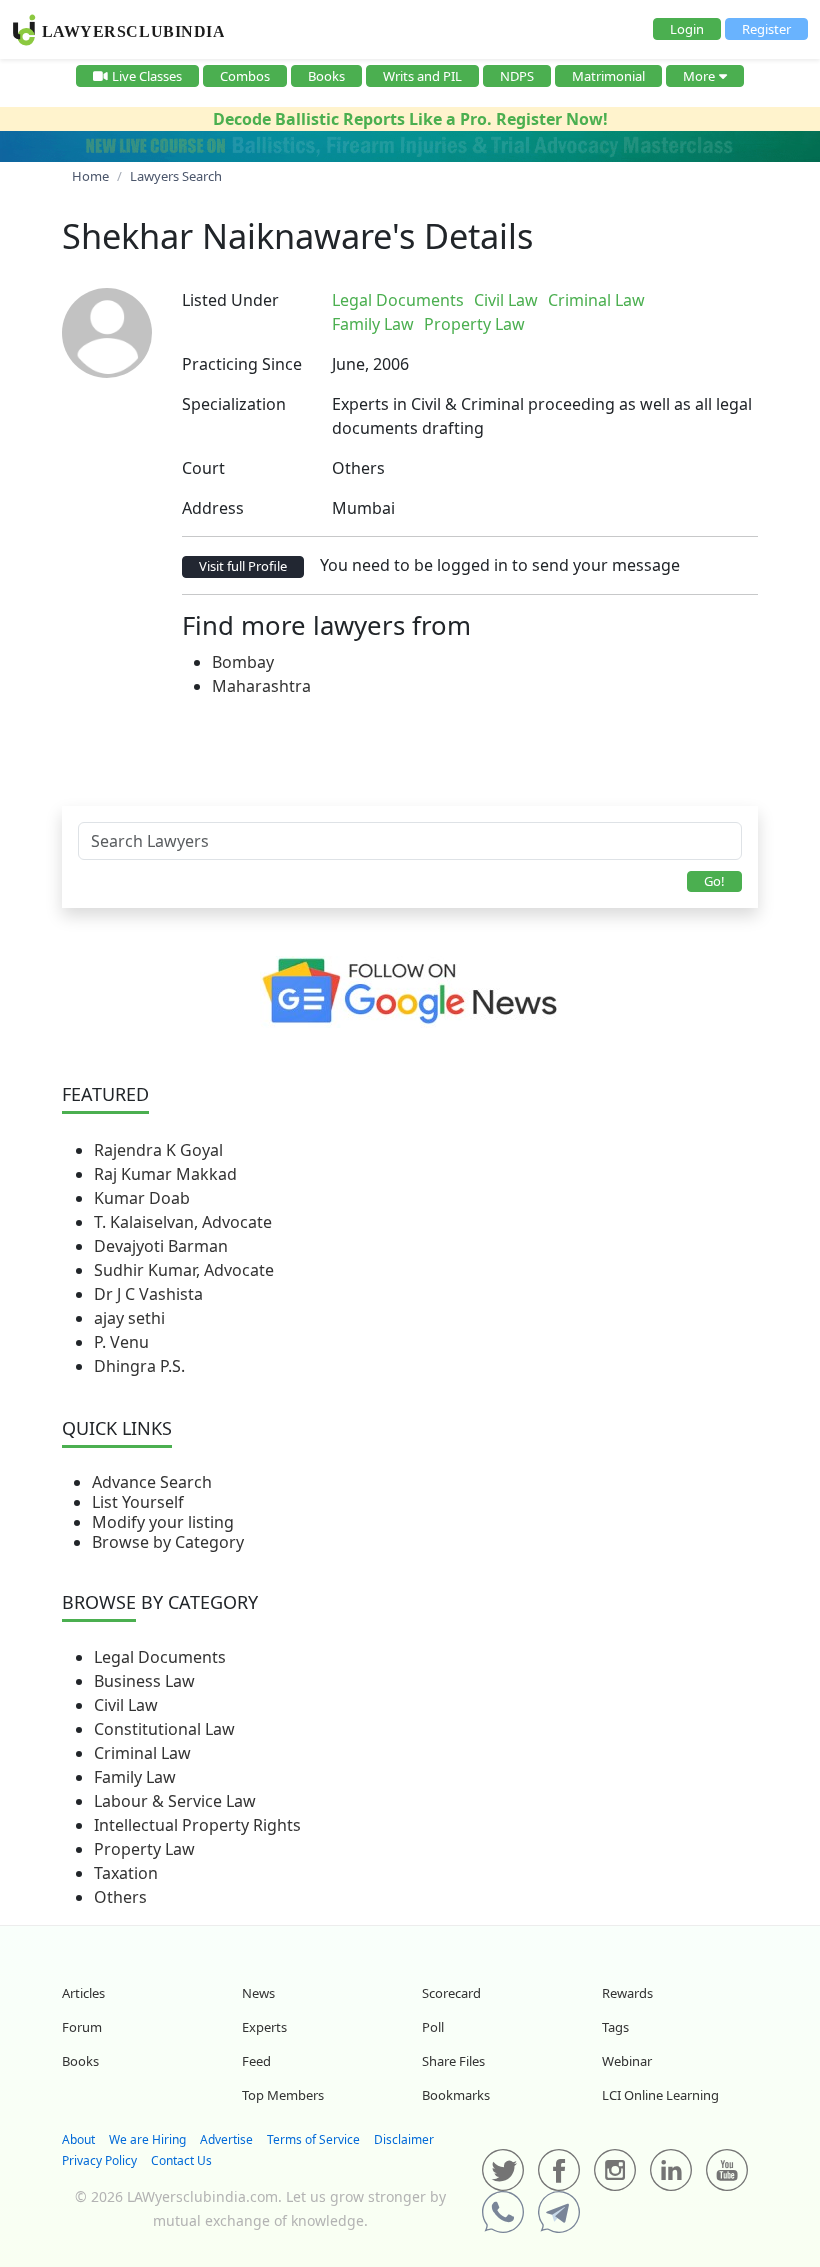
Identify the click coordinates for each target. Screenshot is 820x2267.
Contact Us (181, 2160)
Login (687, 29)
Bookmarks (456, 2095)
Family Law (135, 1777)
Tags (615, 2027)
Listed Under (230, 300)
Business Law (144, 1681)
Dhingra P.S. (139, 1366)
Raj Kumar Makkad (165, 1174)
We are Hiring (147, 2139)
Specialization (234, 404)
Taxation (126, 1873)
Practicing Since (242, 364)
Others (120, 1897)
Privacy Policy (99, 2160)
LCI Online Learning (660, 2095)
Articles (83, 1993)
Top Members (283, 2095)
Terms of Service (313, 2139)
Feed (256, 2061)
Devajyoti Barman (161, 1246)
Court (203, 468)
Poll (433, 2027)
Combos (245, 76)
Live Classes (147, 76)
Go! (714, 881)
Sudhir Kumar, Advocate (184, 1270)
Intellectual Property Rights (197, 1825)
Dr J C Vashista (148, 1294)
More (699, 76)
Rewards (627, 1993)
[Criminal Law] (665, 300)
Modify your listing (163, 1522)
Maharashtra (261, 686)
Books (326, 76)
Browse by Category (168, 1542)
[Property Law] (673, 300)
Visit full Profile (243, 566)
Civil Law (126, 1705)
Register (766, 29)
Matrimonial (608, 76)
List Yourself (138, 1502)
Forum (82, 2027)
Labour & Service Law (175, 1801)
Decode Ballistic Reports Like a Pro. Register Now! (410, 119)
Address (213, 508)
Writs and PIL (422, 76)
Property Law (144, 1849)
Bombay (243, 662)
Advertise (226, 2139)
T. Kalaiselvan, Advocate (183, 1222)
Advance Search (152, 1482)
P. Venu (121, 1342)
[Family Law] (669, 300)
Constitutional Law (164, 1729)
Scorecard (451, 1993)
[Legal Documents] (657, 300)
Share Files (453, 2061)
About (78, 2139)
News (258, 1993)
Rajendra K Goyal (158, 1150)
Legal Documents (160, 1657)
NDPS (517, 76)
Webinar (627, 2061)
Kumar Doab (142, 1198)
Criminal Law (142, 1753)
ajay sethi (129, 1318)
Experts (264, 2027)
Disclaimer (404, 2139)
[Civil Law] (661, 300)
